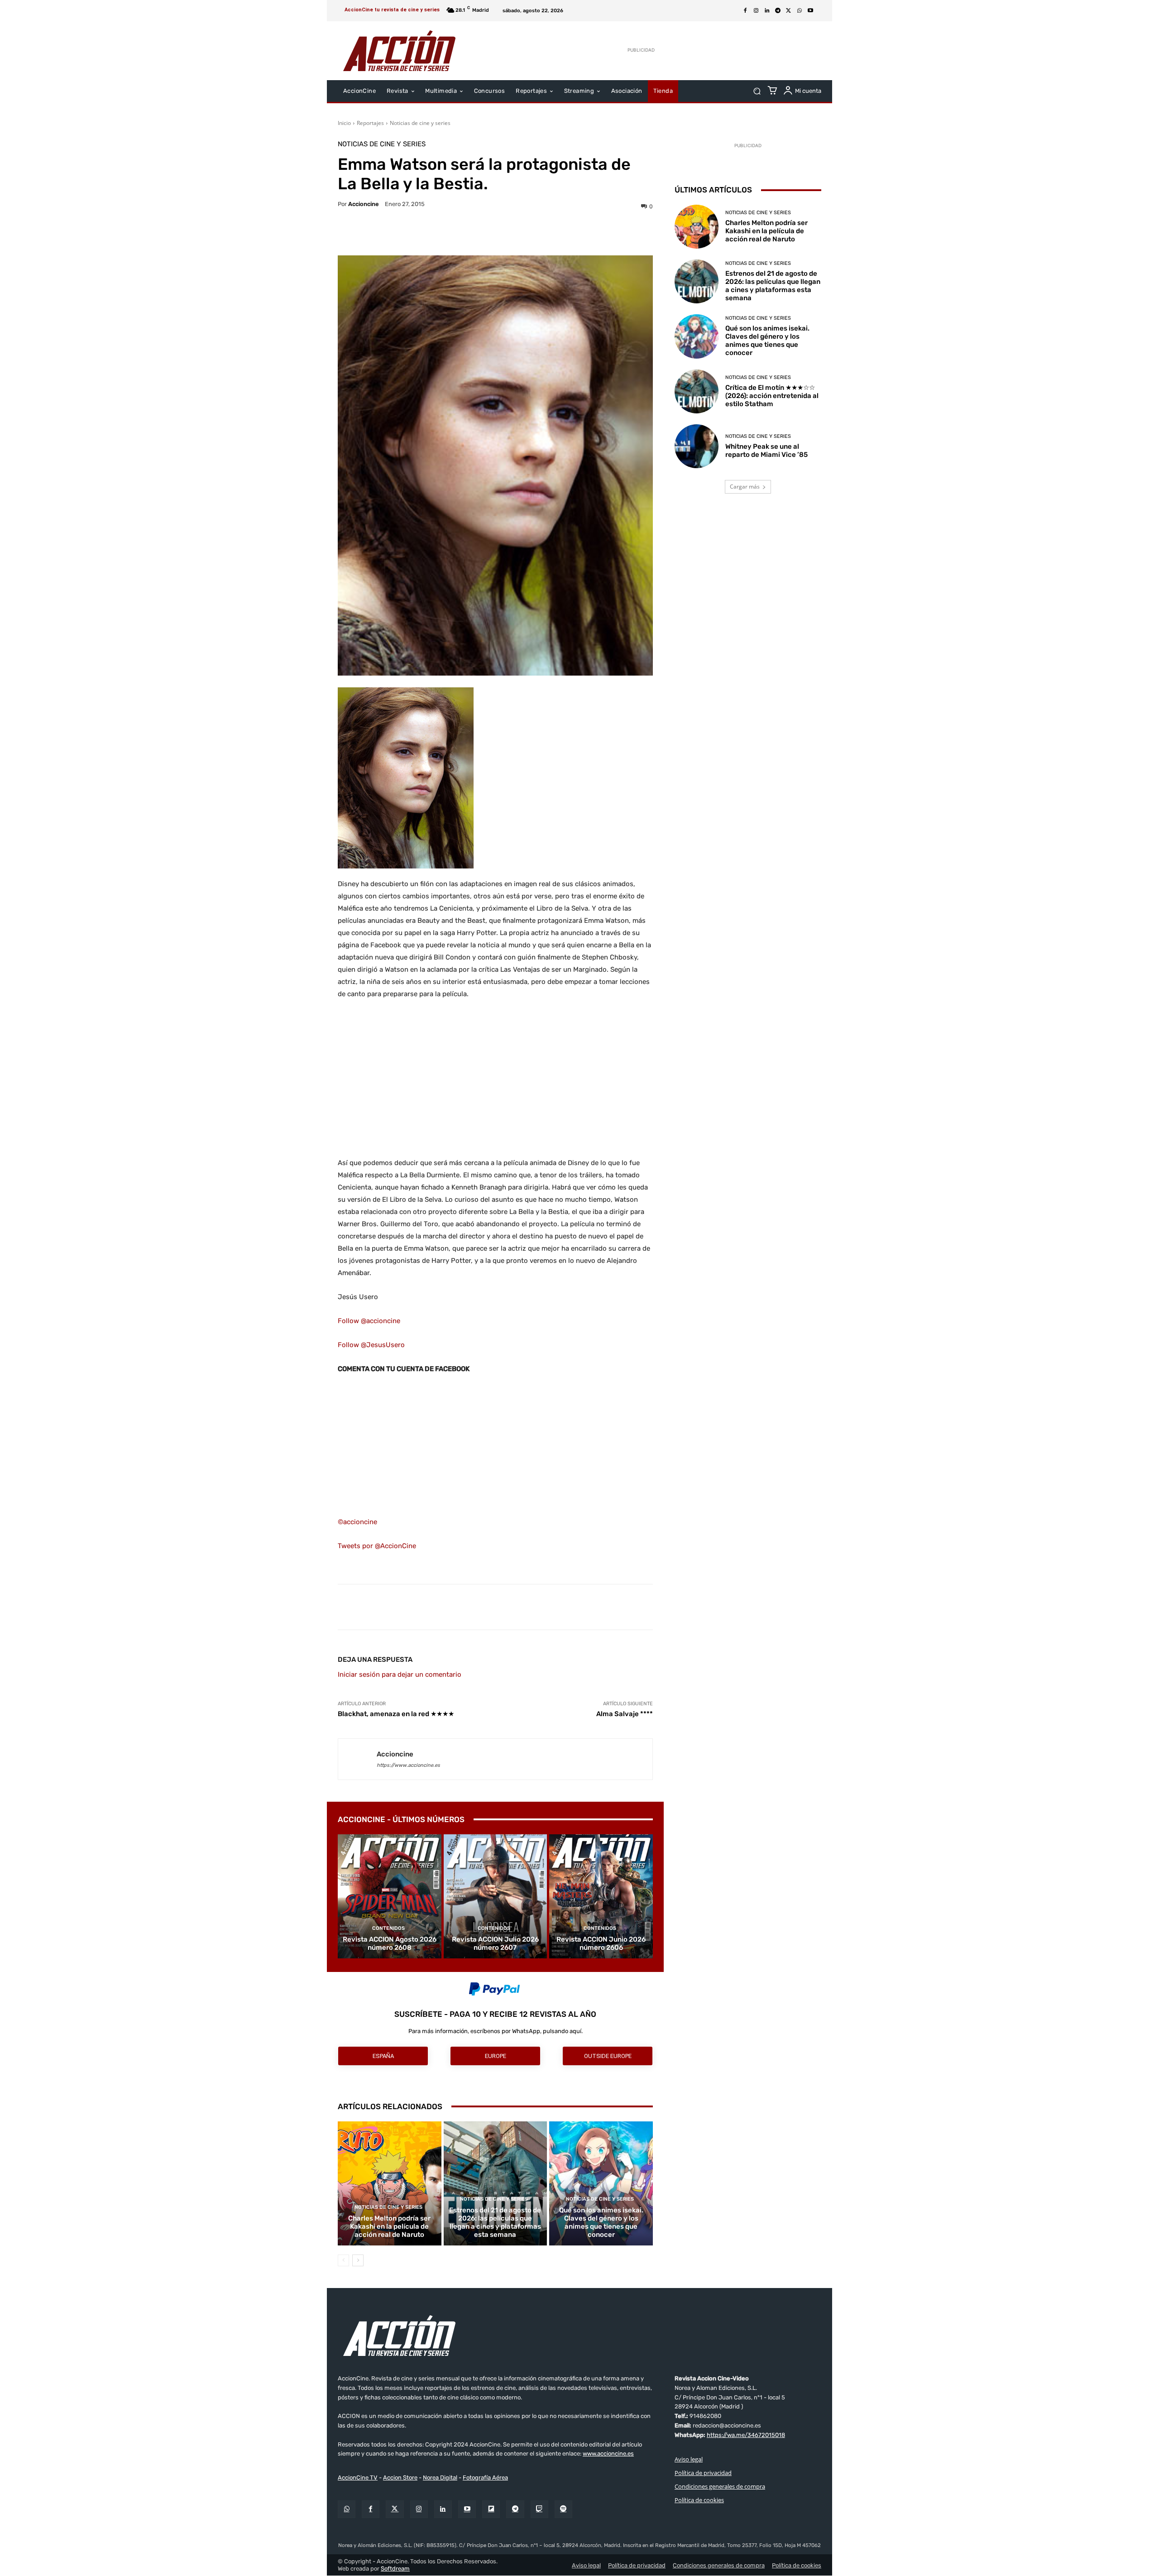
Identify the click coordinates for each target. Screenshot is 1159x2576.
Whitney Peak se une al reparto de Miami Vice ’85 (766, 451)
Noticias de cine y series (420, 123)
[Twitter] (395, 2509)
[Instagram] (756, 11)
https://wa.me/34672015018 (746, 2435)
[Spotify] (563, 2509)
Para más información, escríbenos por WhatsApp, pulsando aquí (495, 2031)
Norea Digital (440, 2478)
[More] (574, 233)
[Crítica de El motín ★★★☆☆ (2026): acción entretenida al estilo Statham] (697, 391)
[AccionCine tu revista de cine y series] (579, 2336)
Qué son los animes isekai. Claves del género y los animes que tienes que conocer (601, 2222)
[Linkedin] (767, 11)
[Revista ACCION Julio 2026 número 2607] (496, 1896)
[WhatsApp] (800, 11)
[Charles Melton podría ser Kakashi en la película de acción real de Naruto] (390, 2183)
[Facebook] (745, 11)
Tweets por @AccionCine (377, 1546)
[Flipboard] (491, 2509)
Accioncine (364, 204)
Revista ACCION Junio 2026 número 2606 (601, 1943)
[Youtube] (810, 11)
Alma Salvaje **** (625, 1714)
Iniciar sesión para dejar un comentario (400, 1674)
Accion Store (400, 2478)
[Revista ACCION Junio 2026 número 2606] (601, 1896)
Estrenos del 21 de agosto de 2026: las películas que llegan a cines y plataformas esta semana (495, 2222)
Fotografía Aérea (485, 2478)
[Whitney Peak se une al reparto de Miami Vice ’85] (697, 446)
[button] (757, 91)
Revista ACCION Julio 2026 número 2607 (495, 1943)
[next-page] (358, 2260)
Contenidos (388, 1928)
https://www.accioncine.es (408, 1765)
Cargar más (745, 487)
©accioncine (357, 1522)
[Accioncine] (357, 1759)
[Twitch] (539, 2509)
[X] (789, 11)
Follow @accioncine (369, 1321)
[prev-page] (343, 2260)
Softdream (395, 2569)
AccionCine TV (358, 2478)
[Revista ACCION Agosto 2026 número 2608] (390, 1896)
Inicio (344, 123)
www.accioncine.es (608, 2454)
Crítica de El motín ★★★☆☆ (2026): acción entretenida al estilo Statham (772, 396)
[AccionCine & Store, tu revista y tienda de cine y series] (399, 51)
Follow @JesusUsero (371, 1345)
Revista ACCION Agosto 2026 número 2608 (390, 1943)
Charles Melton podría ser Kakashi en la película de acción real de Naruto (389, 2226)
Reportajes (370, 123)
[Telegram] (778, 11)
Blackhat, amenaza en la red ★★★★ (396, 1714)
